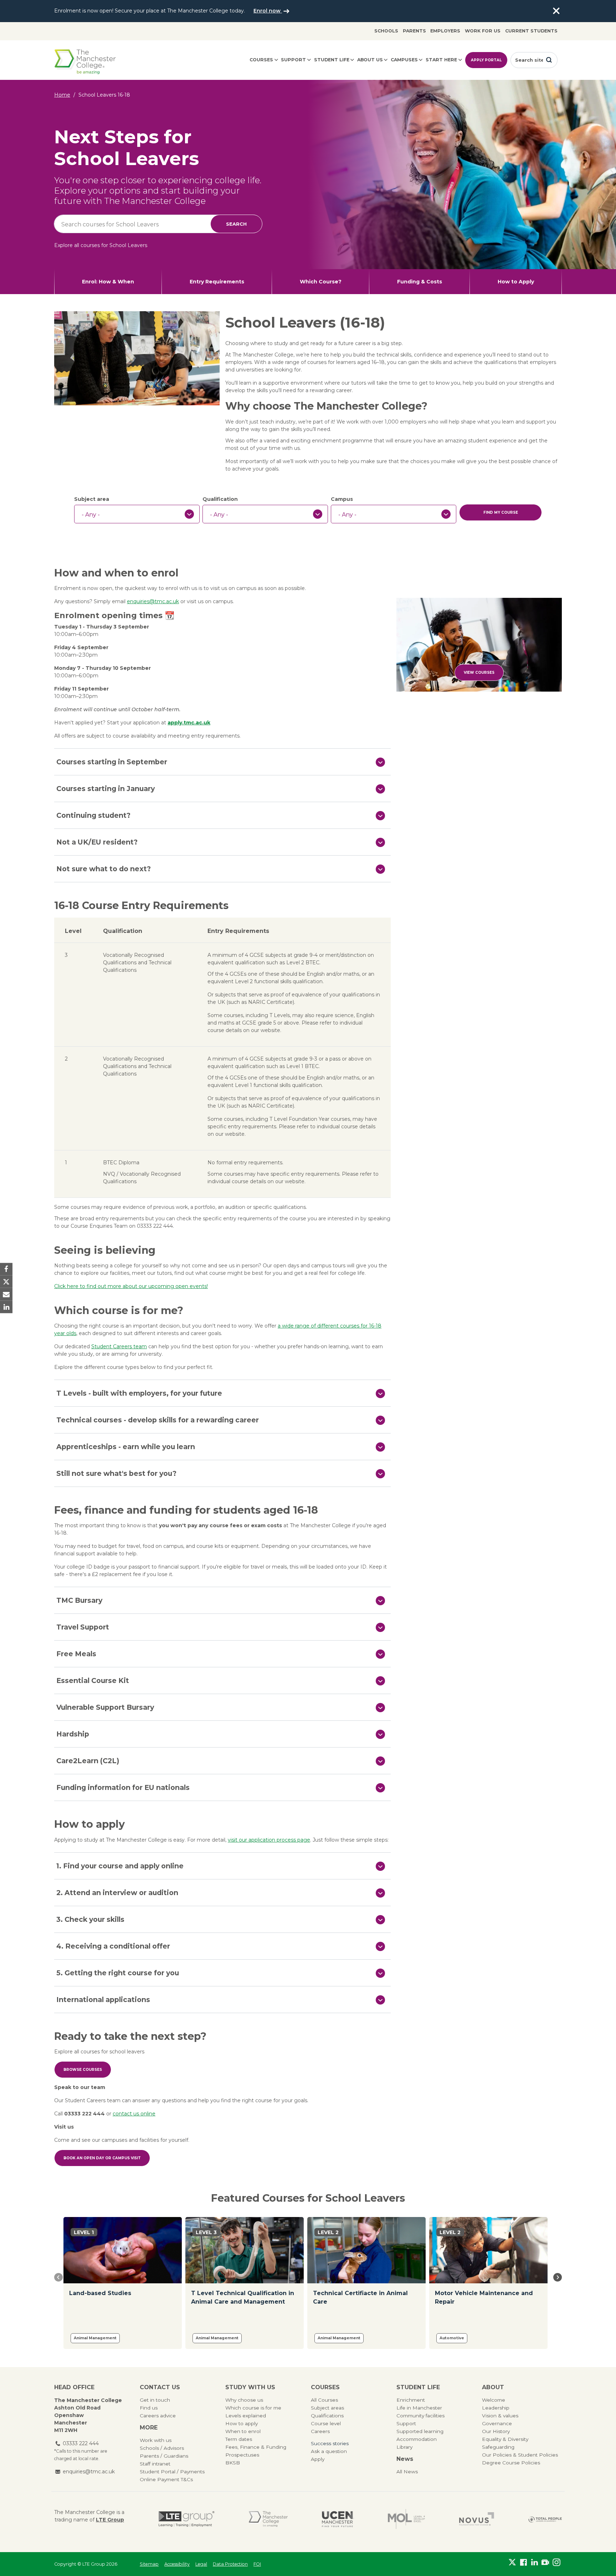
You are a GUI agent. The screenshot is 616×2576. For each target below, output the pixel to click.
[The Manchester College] (268, 2519)
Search (236, 224)
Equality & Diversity (505, 2439)
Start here (441, 60)
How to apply (242, 2423)
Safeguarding (498, 2447)
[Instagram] (556, 2562)
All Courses (324, 2400)
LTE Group (110, 2520)
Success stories (330, 2443)
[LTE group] (187, 2519)
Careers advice (158, 2416)
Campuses (404, 60)
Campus (342, 499)
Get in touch (155, 2400)
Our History (496, 2431)
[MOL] (406, 2519)
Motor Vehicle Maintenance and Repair (484, 2297)
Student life (332, 60)
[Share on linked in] (6, 1307)
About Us (370, 60)
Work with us (156, 2440)
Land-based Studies (100, 2293)
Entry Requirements (217, 282)
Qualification (220, 499)
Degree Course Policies (511, 2463)
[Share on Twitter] (6, 1282)
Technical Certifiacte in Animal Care (360, 2297)
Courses (261, 60)
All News (407, 2472)
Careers (320, 2431)
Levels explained (246, 2416)
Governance (497, 2423)
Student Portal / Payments (172, 2472)
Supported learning (420, 2431)
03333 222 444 (81, 2443)
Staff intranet (155, 2464)
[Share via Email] (6, 1294)
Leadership (496, 2408)
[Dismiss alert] (556, 11)
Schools (386, 31)
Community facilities (420, 2416)
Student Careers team (119, 1346)
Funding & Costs (420, 282)
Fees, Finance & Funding (256, 2447)
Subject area (92, 499)
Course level (326, 2423)
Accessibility (177, 2564)
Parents (414, 31)
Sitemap (149, 2564)
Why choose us (244, 2400)
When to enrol (243, 2431)
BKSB (233, 2463)
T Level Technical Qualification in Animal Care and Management (243, 2297)
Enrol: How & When (108, 282)
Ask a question (329, 2451)
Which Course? (321, 282)
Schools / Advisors (162, 2448)
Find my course (501, 512)
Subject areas (327, 2408)
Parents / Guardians (164, 2456)
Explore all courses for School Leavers (101, 245)
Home (62, 95)
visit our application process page (269, 1840)
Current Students (531, 31)
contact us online (134, 2114)
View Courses (479, 673)
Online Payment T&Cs (166, 2479)
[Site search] (549, 60)
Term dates (239, 2439)
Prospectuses (242, 2455)
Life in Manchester (419, 2408)
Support (293, 60)
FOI (257, 2564)
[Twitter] (512, 2562)
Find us (149, 2408)
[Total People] (545, 2519)
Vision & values (500, 2416)
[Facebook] (523, 2562)
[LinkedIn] (535, 2562)
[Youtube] (545, 2562)
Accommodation (417, 2439)
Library (404, 2447)
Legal (201, 2564)
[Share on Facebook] (6, 1269)
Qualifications (327, 2416)
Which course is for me (253, 2408)
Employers (445, 31)
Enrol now (268, 11)
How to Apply (516, 282)
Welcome (494, 2400)
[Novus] (477, 2519)
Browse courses (83, 2070)
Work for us (483, 31)
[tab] (222, 762)
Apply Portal (486, 60)
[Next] (558, 2277)
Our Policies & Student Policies (520, 2455)
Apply (318, 2459)
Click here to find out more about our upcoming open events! (131, 1286)
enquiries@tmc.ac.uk (153, 601)
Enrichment (411, 2400)
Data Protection (230, 2564)
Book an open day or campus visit (102, 2158)
